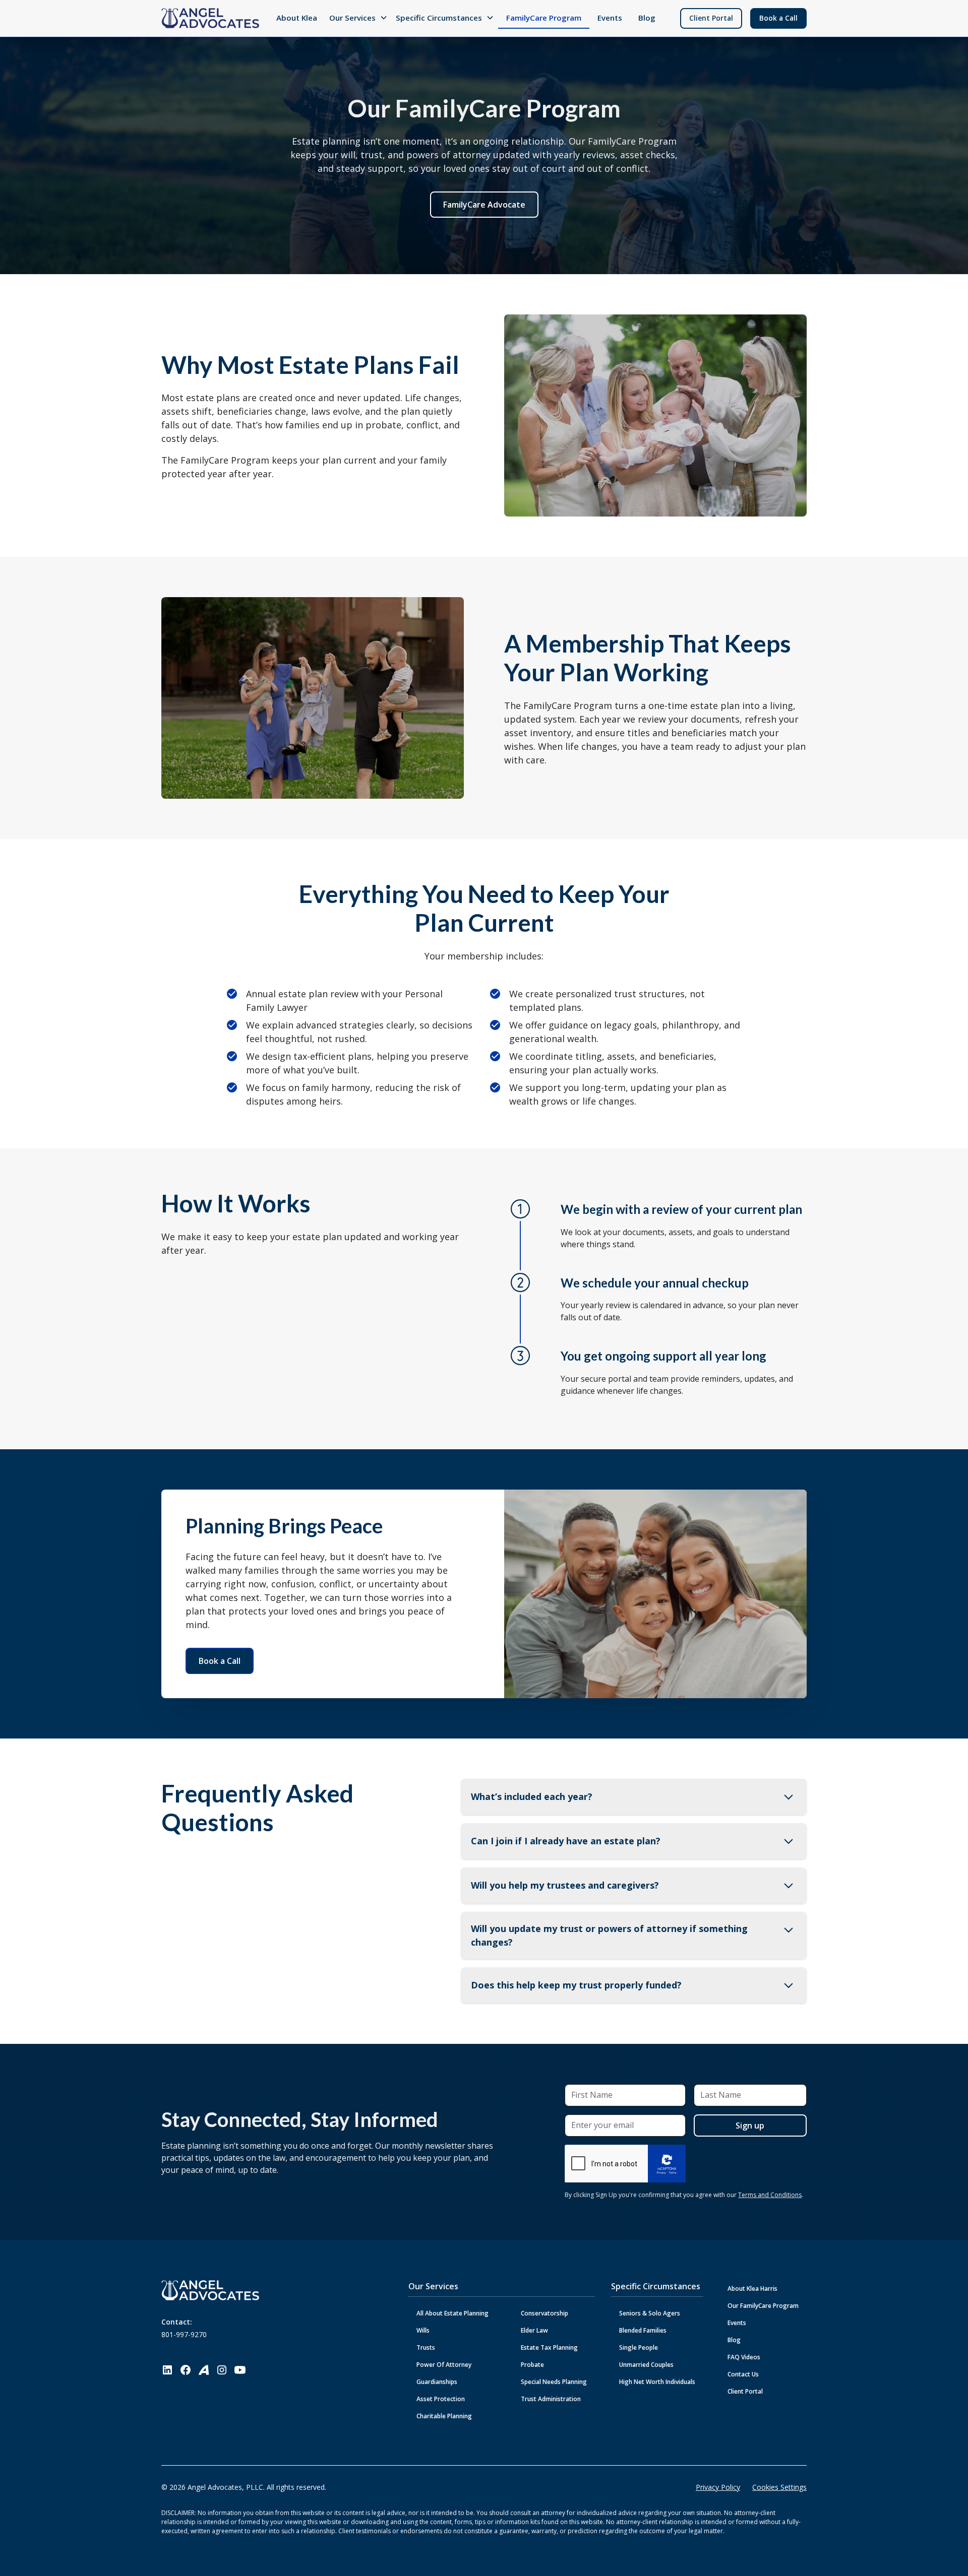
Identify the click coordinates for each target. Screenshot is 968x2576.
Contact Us (743, 2374)
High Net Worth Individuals (657, 2382)
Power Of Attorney (444, 2365)
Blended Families (643, 2330)
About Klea (297, 18)
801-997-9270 (184, 2334)
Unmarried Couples (646, 2365)
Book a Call (778, 18)
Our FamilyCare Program (763, 2306)
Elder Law (534, 2330)
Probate (532, 2365)
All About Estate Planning (452, 2313)
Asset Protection (441, 2399)
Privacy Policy (718, 2487)
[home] (210, 18)
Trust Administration (551, 2399)
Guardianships (437, 2382)
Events (610, 18)
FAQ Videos (744, 2357)
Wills (423, 2330)
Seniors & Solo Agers (650, 2313)
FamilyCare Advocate (484, 205)
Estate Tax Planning (549, 2347)
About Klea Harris (752, 2289)
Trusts (426, 2347)
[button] (358, 18)
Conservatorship (544, 2313)
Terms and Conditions (770, 2195)
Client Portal (711, 18)
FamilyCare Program (544, 18)
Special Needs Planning (554, 2382)
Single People (639, 2347)
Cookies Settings (779, 2487)
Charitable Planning (444, 2416)
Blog (647, 18)
